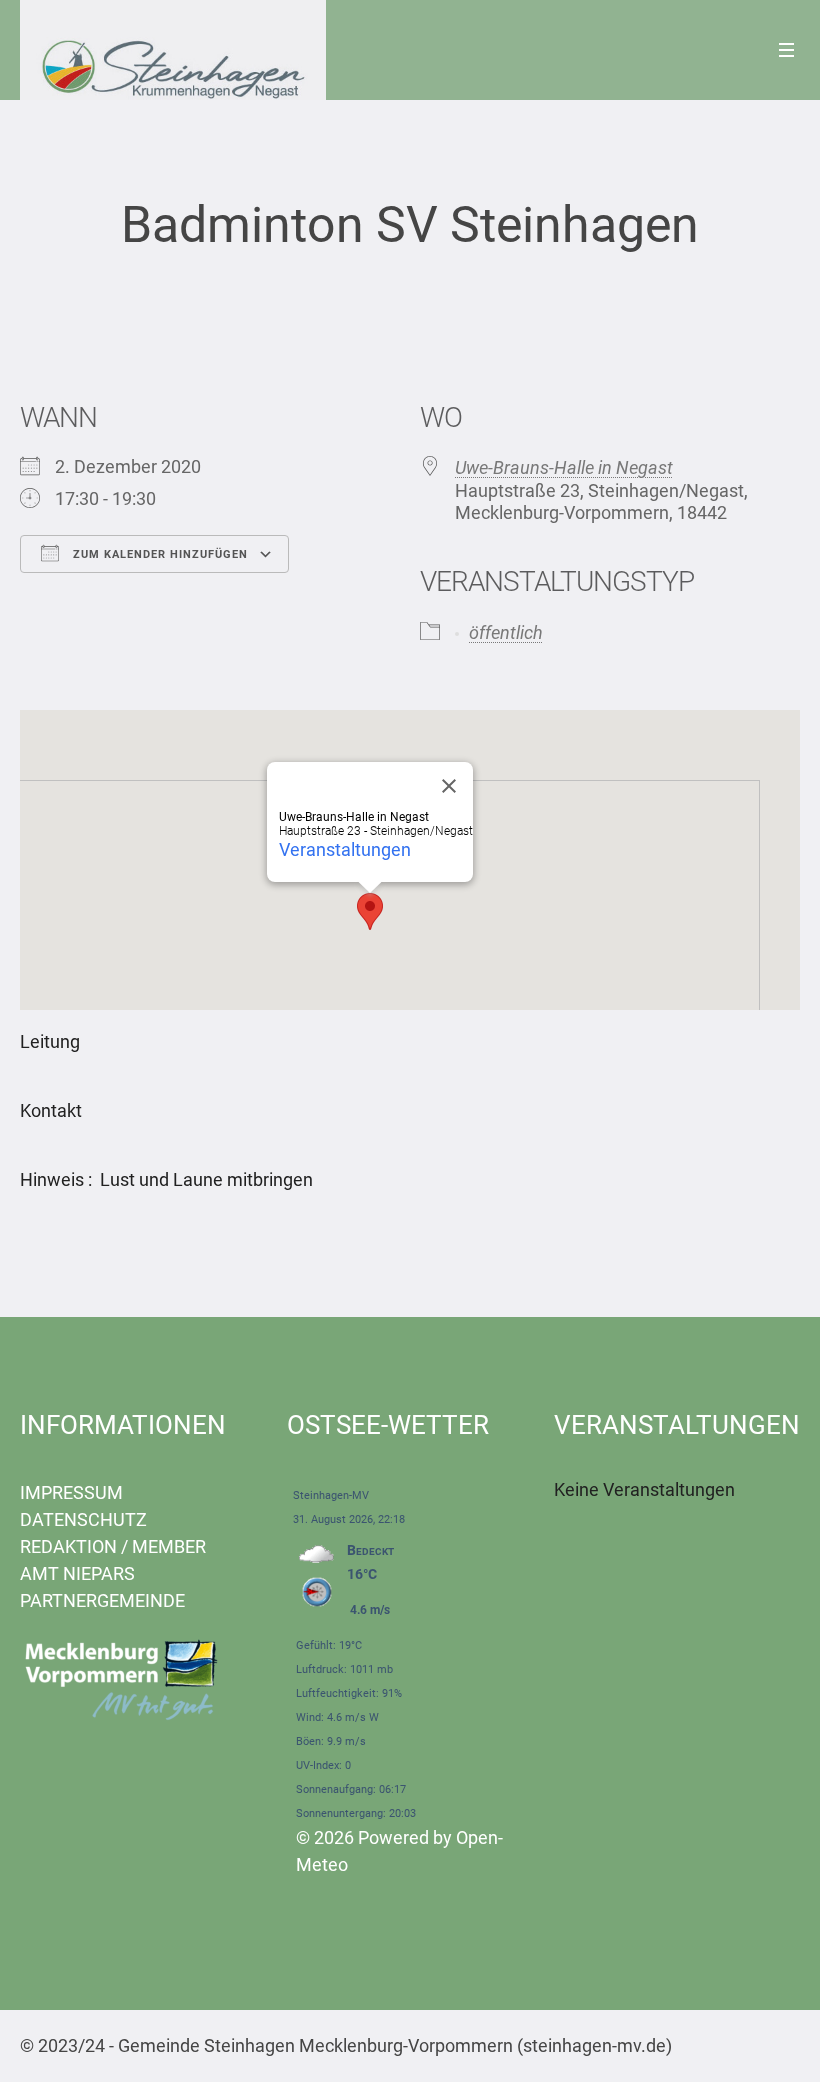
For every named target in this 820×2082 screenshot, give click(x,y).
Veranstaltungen (345, 849)
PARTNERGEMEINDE (102, 1600)
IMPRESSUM (71, 1492)
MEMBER (169, 1546)
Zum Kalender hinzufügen (158, 554)
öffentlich (506, 632)
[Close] (449, 786)
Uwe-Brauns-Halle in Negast (564, 467)
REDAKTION (68, 1546)
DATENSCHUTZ (83, 1519)
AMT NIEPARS (77, 1573)
